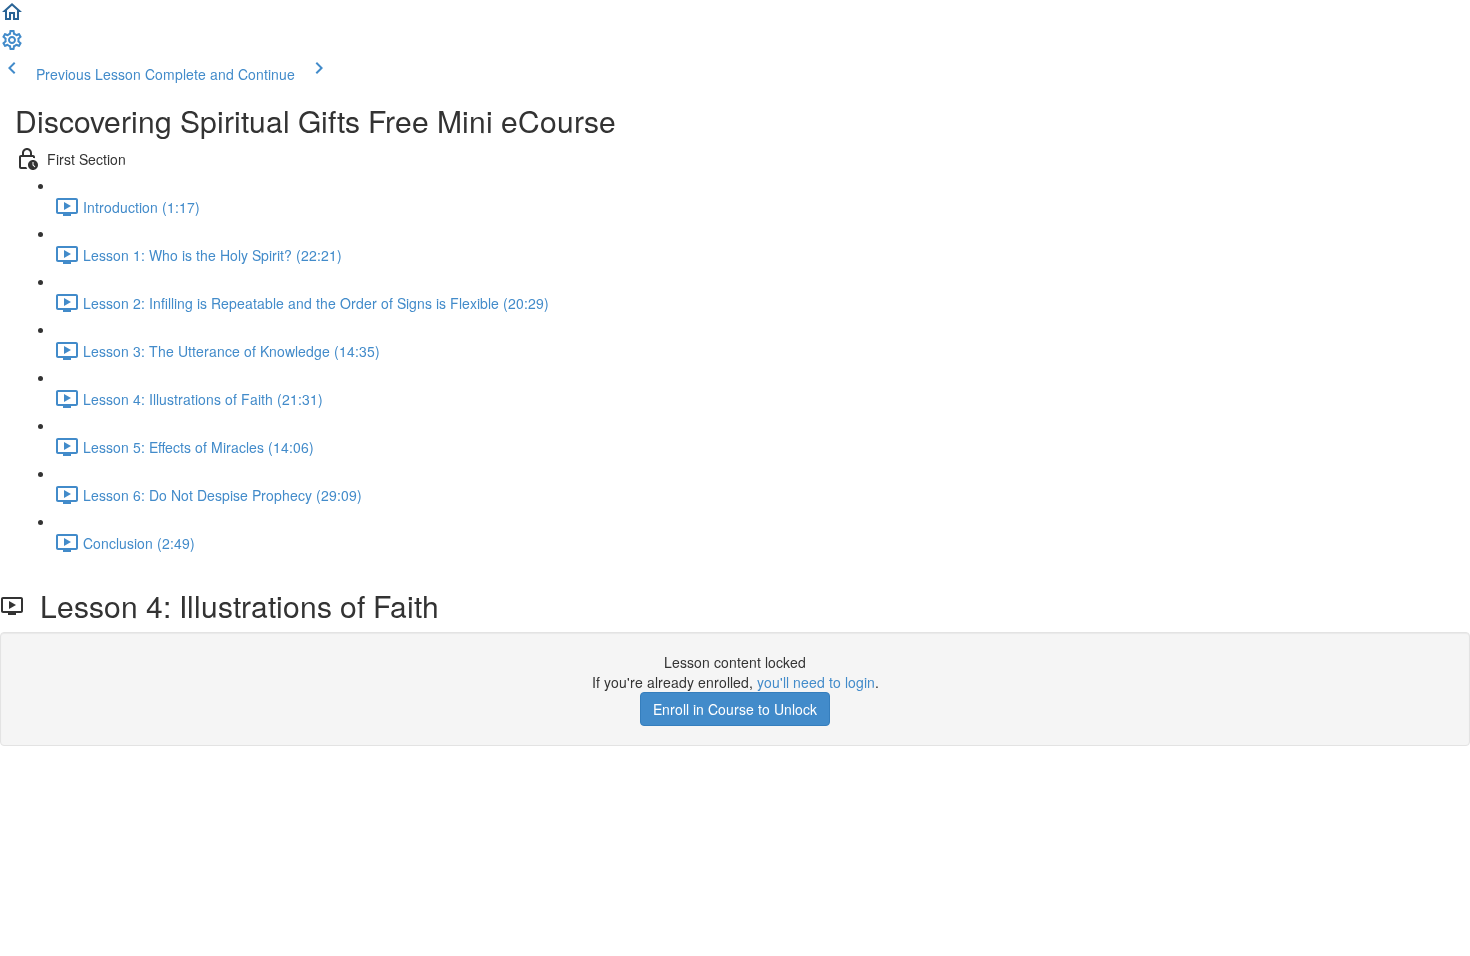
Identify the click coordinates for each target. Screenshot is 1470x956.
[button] (12, 18)
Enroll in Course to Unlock (735, 709)
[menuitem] (12, 46)
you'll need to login (816, 682)
